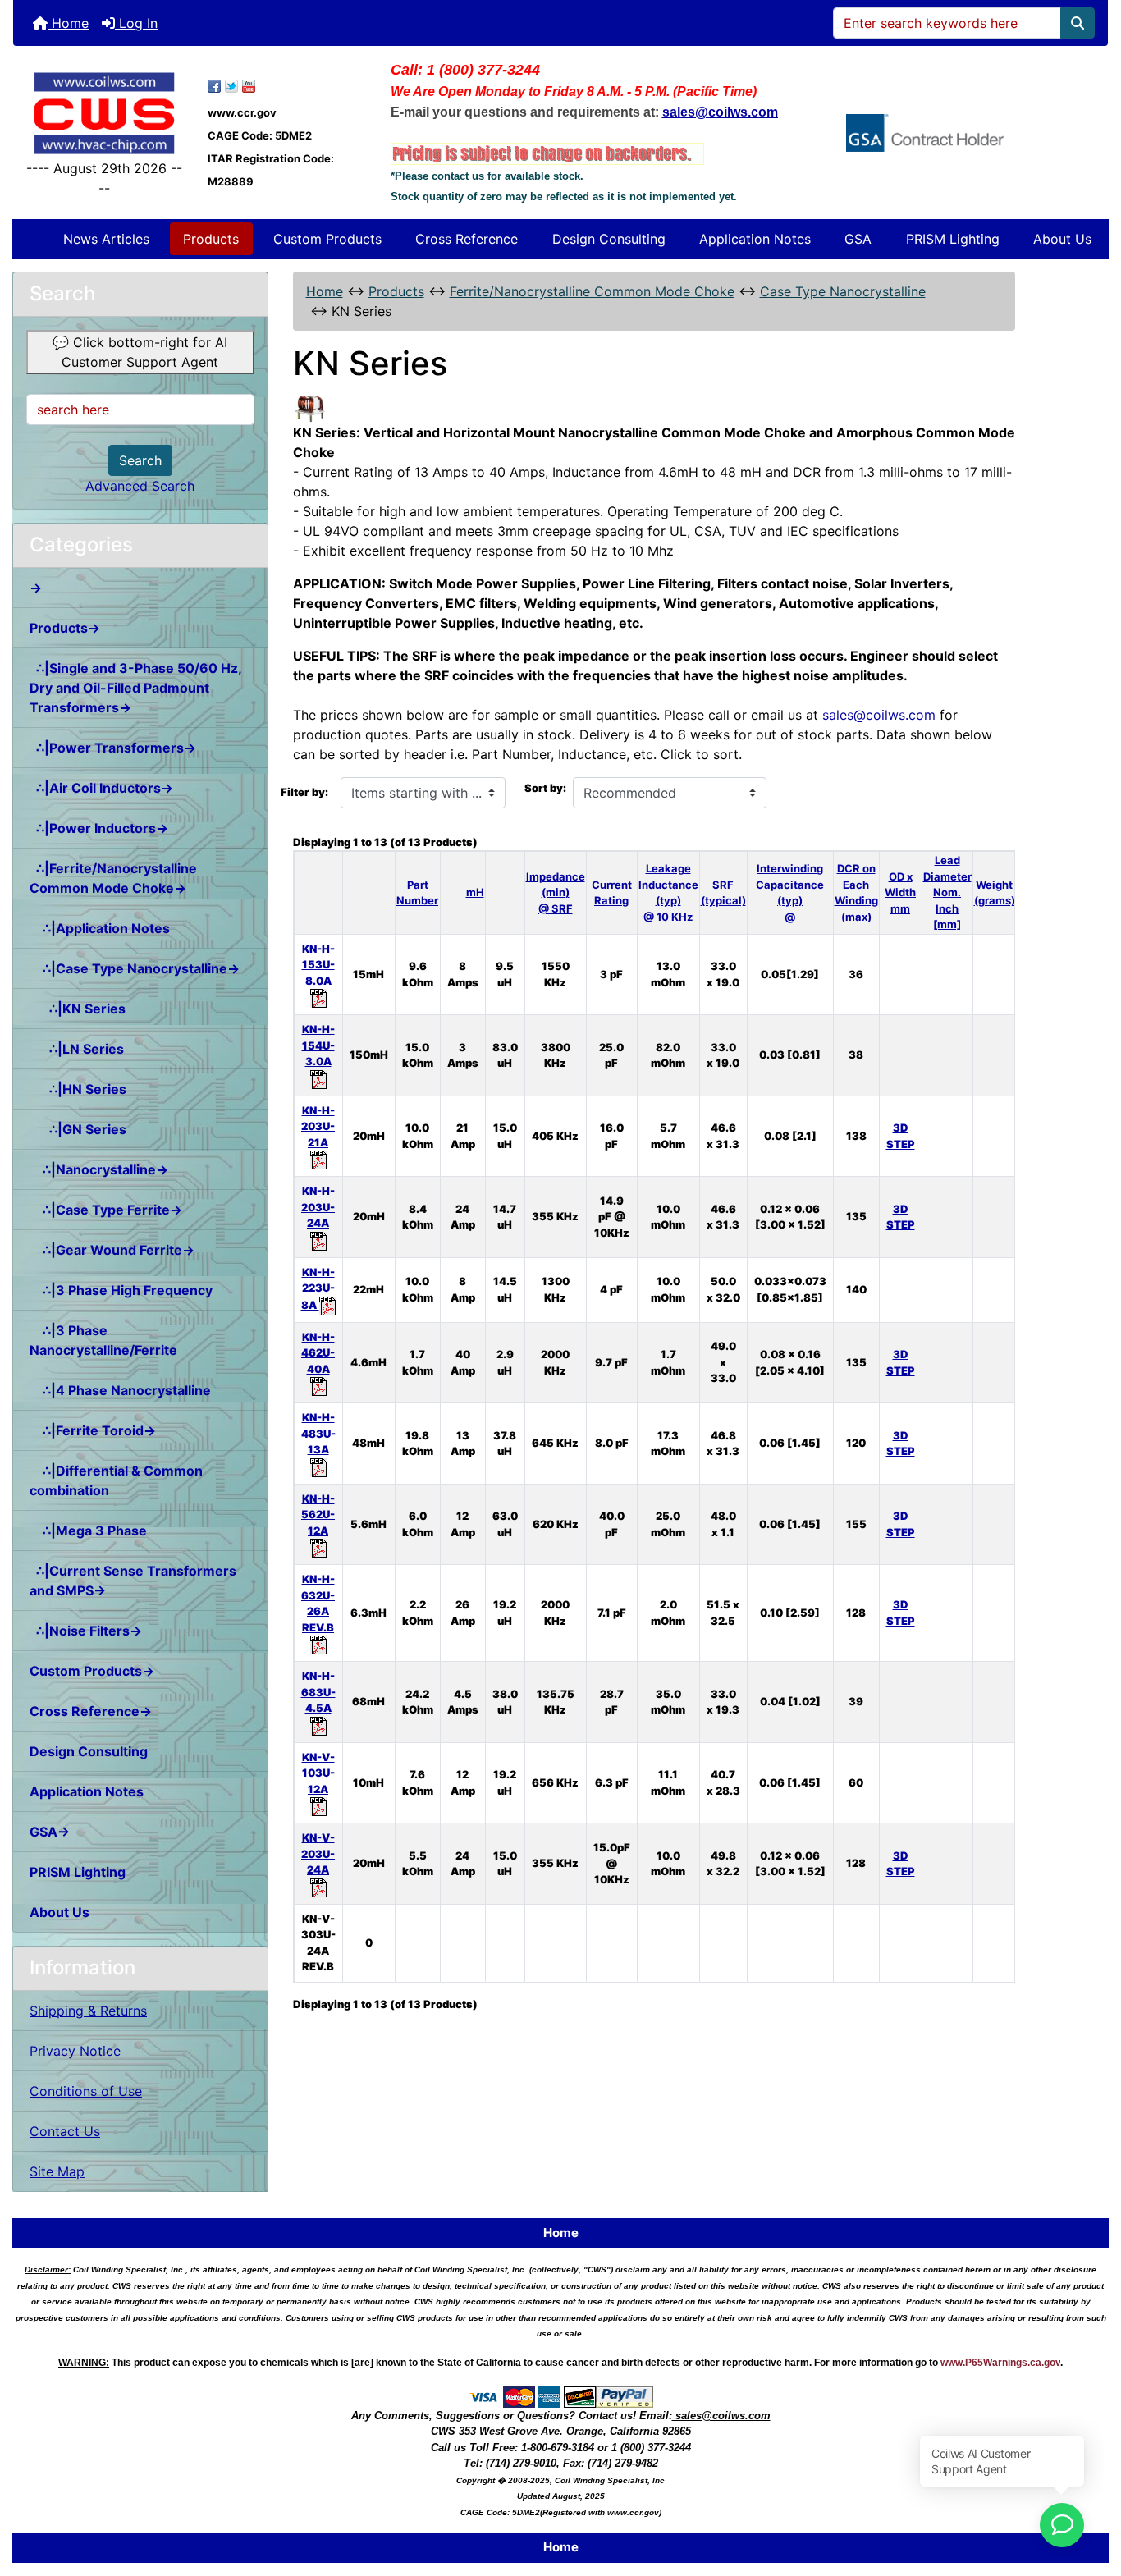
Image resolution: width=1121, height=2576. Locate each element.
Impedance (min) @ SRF (556, 892)
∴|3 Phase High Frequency (121, 1290)
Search (140, 460)
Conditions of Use (86, 2091)
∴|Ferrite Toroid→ (93, 1430)
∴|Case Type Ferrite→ (106, 1210)
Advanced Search (140, 486)
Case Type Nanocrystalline (843, 291)
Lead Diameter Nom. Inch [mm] (947, 892)
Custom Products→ (92, 1671)
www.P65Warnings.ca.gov (1000, 2363)
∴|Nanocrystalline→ (99, 1169)
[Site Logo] (104, 113)
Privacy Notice (75, 2051)
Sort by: (545, 788)
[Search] (1078, 23)
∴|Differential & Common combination (116, 1480)
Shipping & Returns (88, 2011)
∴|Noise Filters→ (86, 1631)
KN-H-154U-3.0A (318, 1045)
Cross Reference (467, 239)
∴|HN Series (78, 1089)
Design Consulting (609, 239)
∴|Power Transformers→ (113, 748)
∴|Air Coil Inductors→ (101, 788)
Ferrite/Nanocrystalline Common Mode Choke (592, 291)
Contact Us (65, 2131)
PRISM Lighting (953, 239)
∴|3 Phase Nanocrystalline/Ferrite (103, 1340)
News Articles (106, 239)
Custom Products (327, 239)
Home (68, 23)
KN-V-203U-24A (318, 1853)
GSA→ (50, 1832)
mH (475, 892)
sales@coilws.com (879, 715)
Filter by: (304, 792)
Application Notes (755, 239)
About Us (1062, 239)
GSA (858, 239)
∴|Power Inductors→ (99, 828)
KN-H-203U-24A (318, 1207)
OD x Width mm (900, 892)
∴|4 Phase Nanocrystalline (120, 1390)
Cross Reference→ (91, 1711)
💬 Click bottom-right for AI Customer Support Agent (140, 352)
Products (211, 239)
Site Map (57, 2171)
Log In (136, 23)
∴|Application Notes (100, 928)
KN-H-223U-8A (318, 1288)
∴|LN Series (77, 1049)
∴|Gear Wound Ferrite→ (112, 1250)
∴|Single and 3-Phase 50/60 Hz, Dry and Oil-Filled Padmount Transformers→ (136, 688)
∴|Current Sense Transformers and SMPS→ (133, 1581)
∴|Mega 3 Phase (88, 1531)
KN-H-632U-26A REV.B (318, 1603)
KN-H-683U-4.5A (318, 1692)
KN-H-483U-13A (318, 1433)
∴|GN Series (78, 1129)
